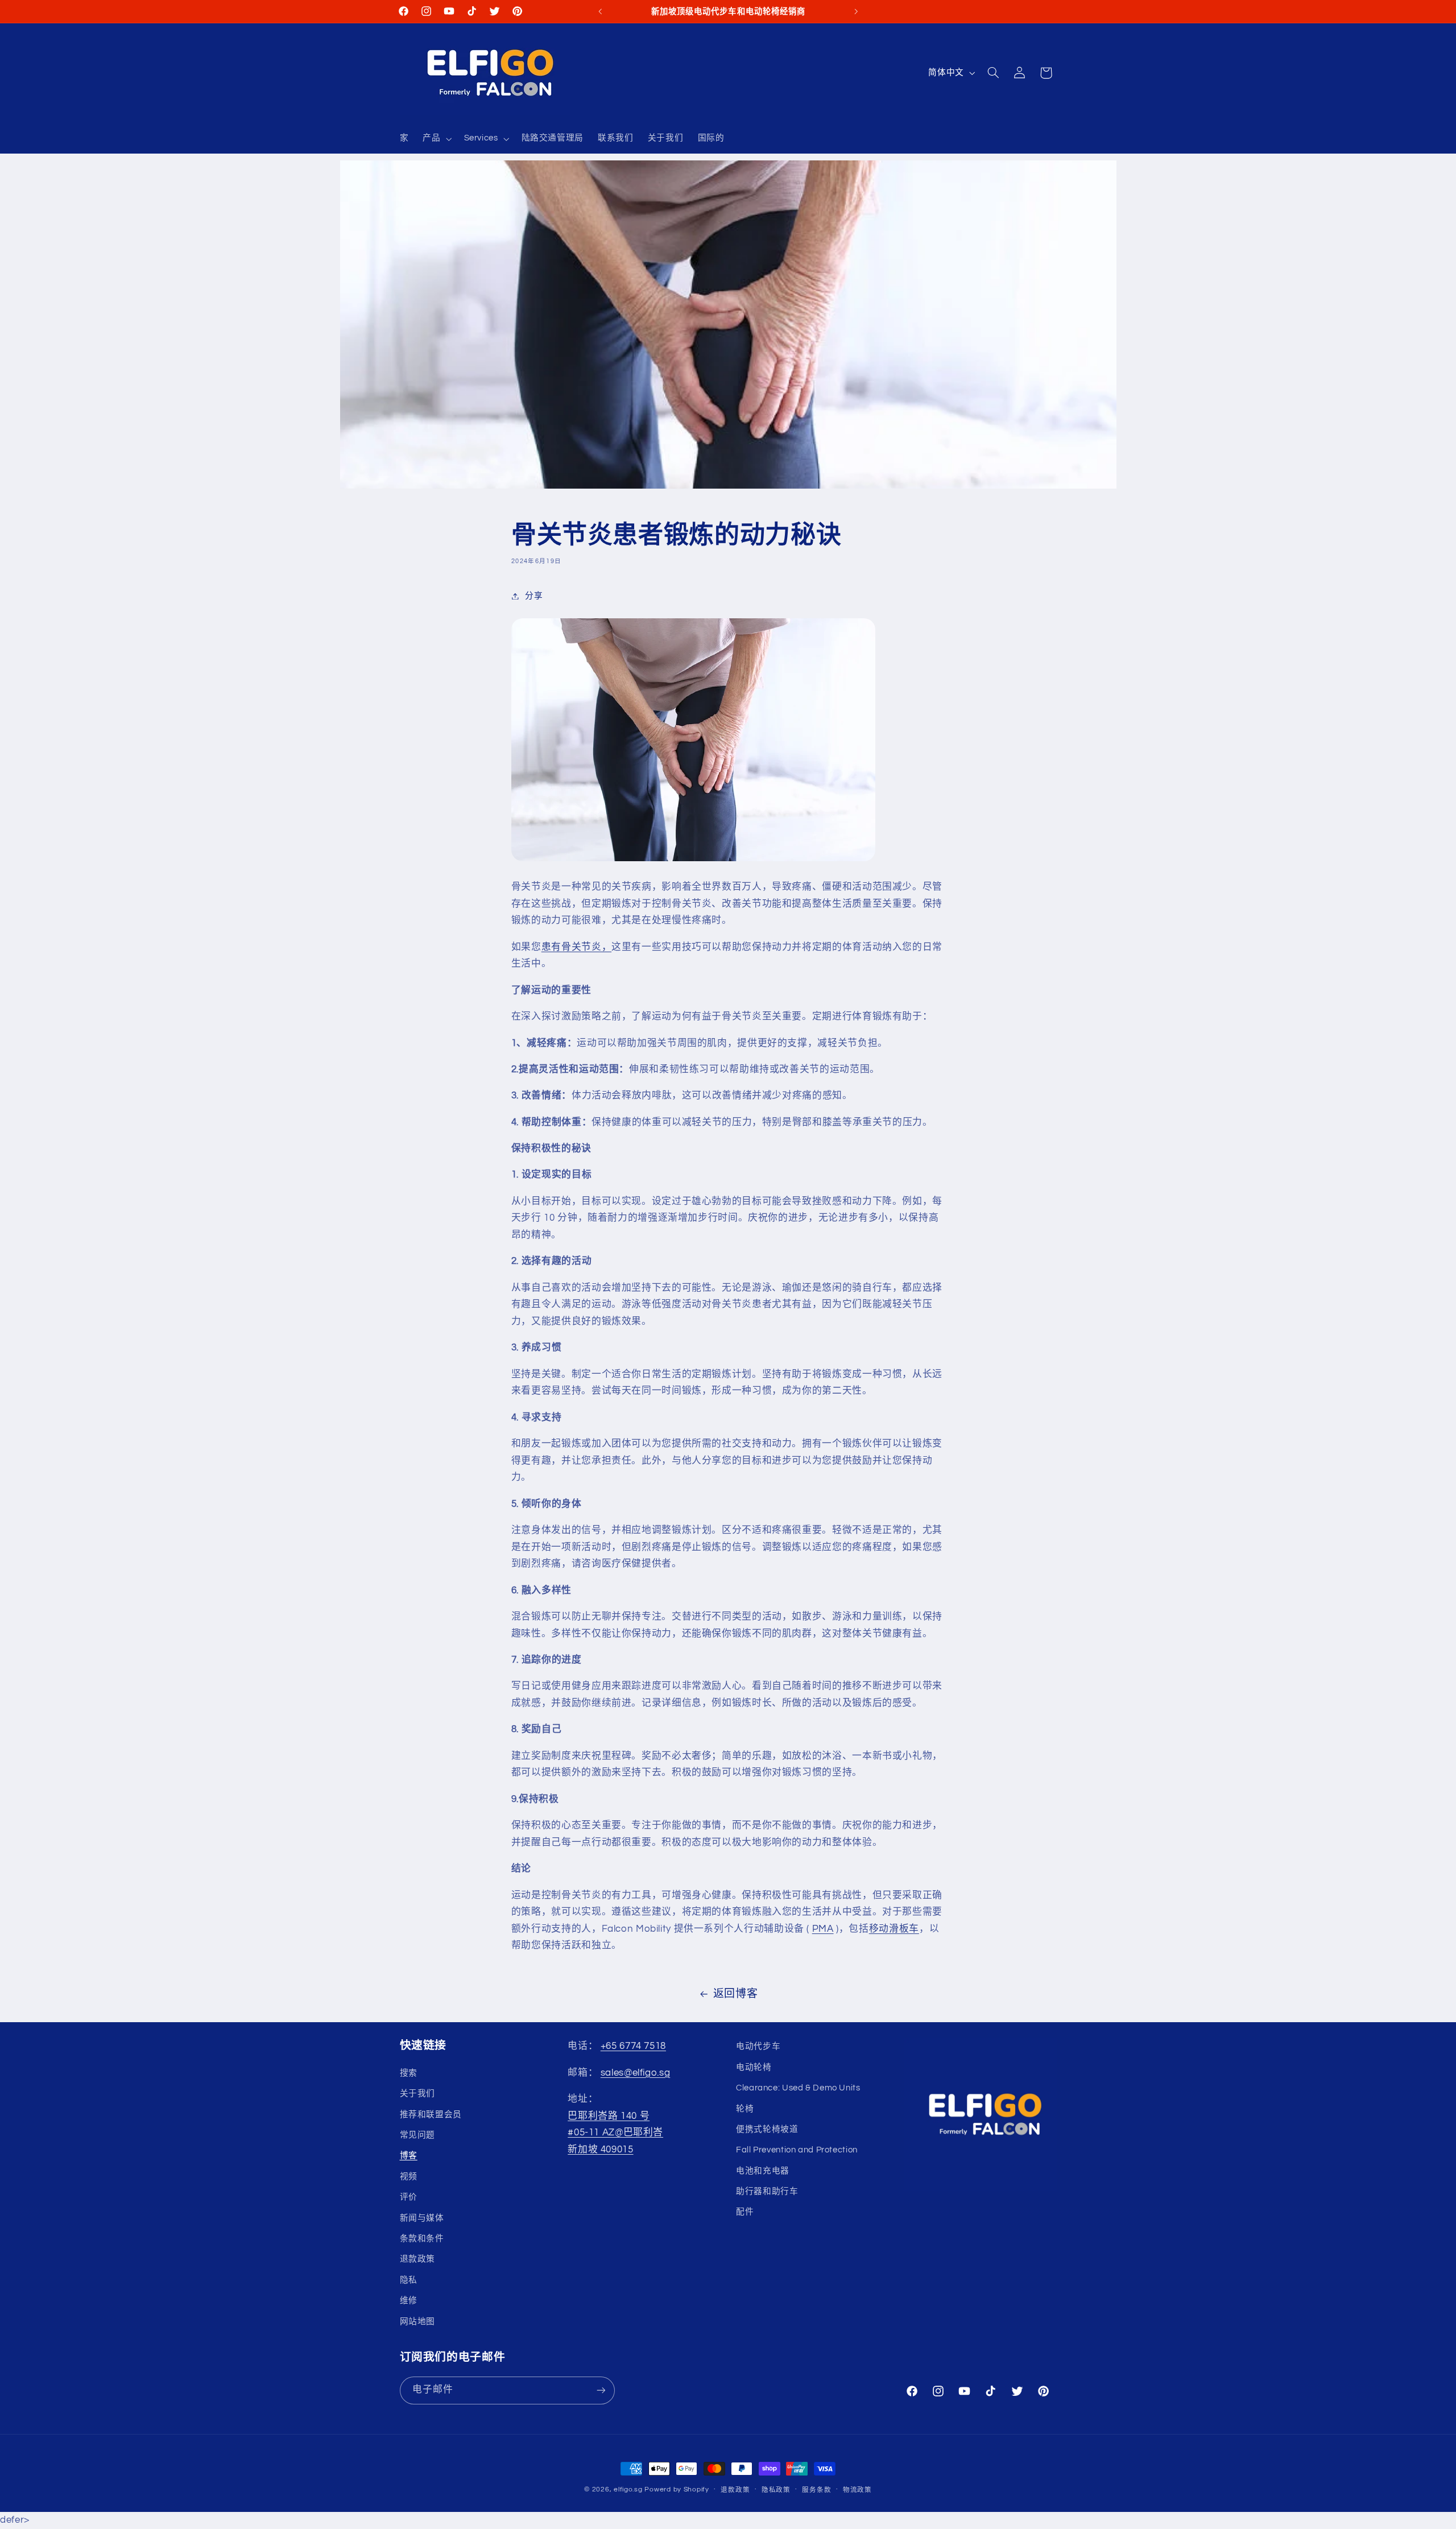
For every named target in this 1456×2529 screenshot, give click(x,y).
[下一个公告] (856, 11)
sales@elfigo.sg (635, 2073)
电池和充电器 (763, 2171)
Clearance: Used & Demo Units (798, 2088)
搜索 (409, 2073)
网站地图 (418, 2322)
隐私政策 (776, 2490)
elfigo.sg (628, 2489)
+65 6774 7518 (633, 2046)
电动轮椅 (754, 2067)
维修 (409, 2301)
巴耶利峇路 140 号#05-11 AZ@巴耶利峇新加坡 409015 (615, 2133)
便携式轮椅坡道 (767, 2129)
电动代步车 (758, 2046)
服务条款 (816, 2490)
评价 (409, 2197)
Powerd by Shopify (677, 2489)
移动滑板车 (894, 1929)
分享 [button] (534, 596)
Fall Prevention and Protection (797, 2150)
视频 (409, 2177)
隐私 (409, 2280)
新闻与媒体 (422, 2218)
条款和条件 (422, 2239)
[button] (436, 139)
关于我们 (418, 2094)
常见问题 (418, 2135)
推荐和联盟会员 (431, 2115)
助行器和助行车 (767, 2191)
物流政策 (857, 2490)
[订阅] (601, 2390)
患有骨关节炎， (576, 947)
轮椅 (745, 2109)
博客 (409, 2156)
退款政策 (418, 2259)
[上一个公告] (600, 11)
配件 (745, 2212)
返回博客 (736, 1994)
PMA (823, 1929)
